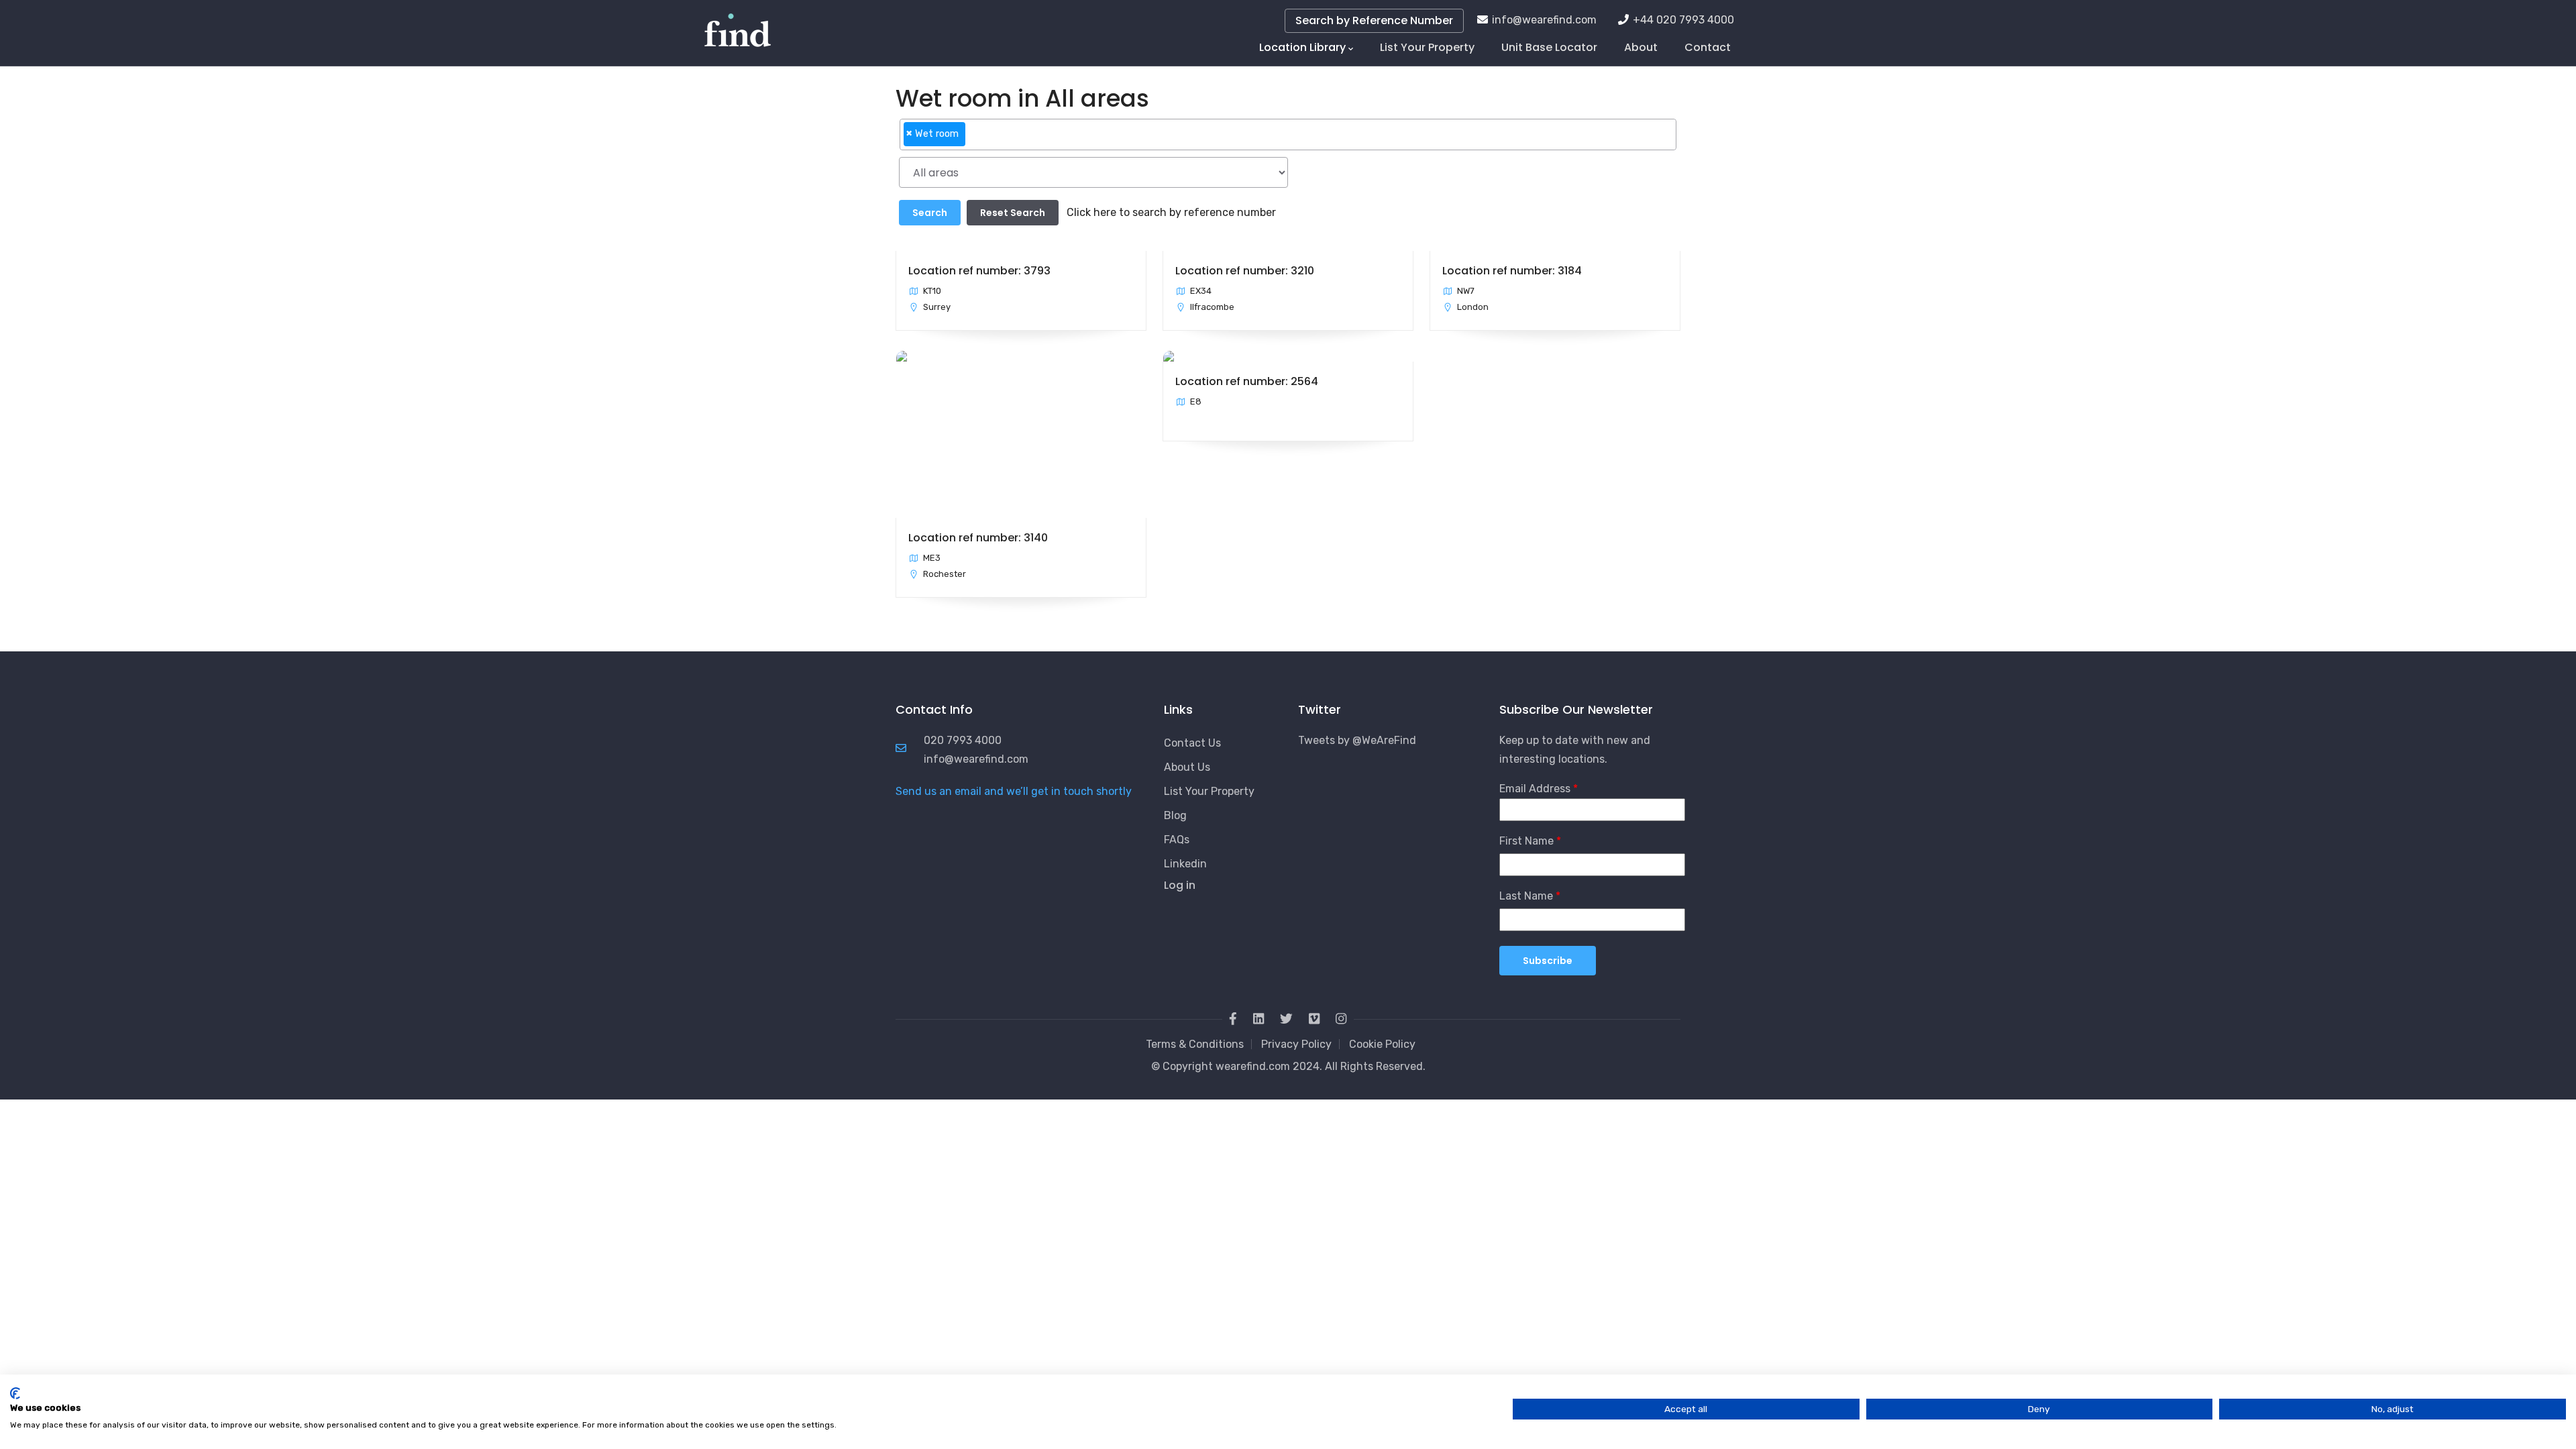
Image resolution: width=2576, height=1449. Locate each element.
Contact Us (1192, 743)
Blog (1175, 815)
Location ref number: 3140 (978, 538)
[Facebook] (1233, 1019)
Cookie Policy (1382, 1044)
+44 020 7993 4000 (1683, 20)
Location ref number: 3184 (1512, 271)
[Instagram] (1341, 1019)
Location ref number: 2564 (1247, 381)
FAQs (1177, 840)
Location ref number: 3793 (979, 271)
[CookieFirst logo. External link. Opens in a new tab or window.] (15, 1393)
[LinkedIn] (1258, 1019)
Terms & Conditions (1195, 1044)
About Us (1187, 767)
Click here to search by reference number (1171, 212)
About (1641, 47)
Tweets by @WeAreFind (1357, 740)
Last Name (1526, 896)
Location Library (1302, 47)
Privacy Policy (1296, 1044)
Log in (1180, 885)
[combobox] (1288, 135)
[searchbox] (973, 140)
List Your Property (1427, 47)
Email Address (1535, 789)
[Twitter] (1286, 1019)
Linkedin (1185, 864)
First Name (1526, 841)
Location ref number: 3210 (1245, 271)
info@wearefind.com (1544, 20)
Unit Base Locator (1549, 47)
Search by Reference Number (1374, 20)
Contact (1708, 47)
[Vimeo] (1314, 1019)
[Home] (738, 27)
